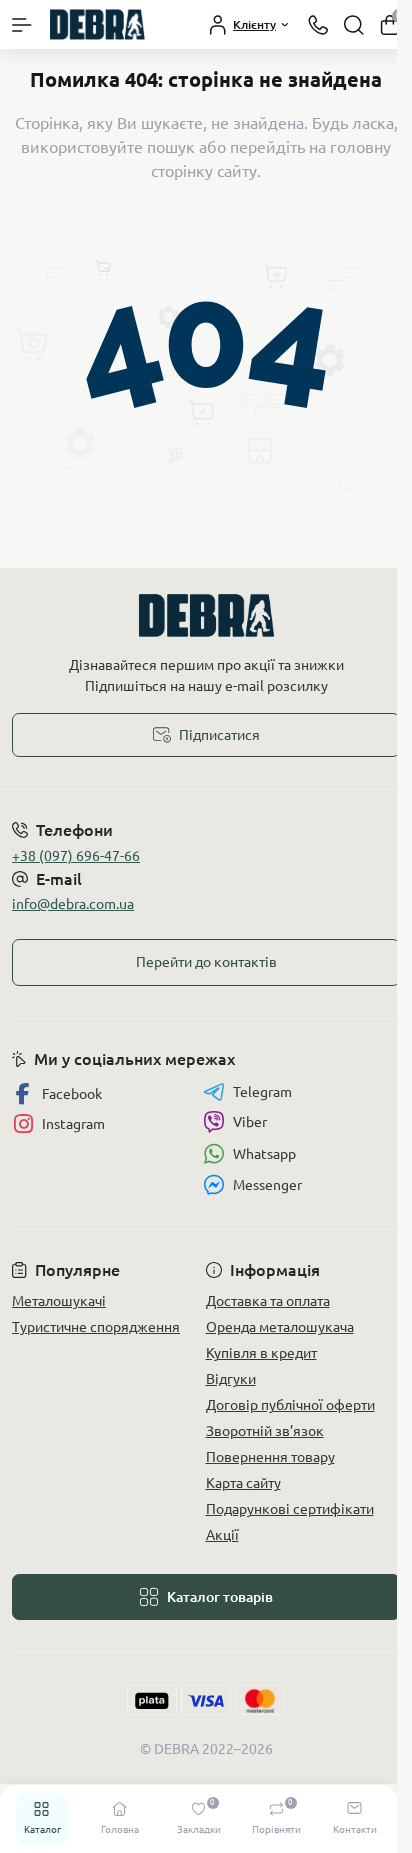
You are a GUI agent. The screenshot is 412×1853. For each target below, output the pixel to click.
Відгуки (231, 1379)
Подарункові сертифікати (290, 1509)
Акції (222, 1535)
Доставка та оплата (268, 1301)
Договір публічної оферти (290, 1405)
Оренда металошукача (280, 1327)
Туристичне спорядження (96, 1327)
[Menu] (22, 25)
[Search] (354, 25)
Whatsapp (264, 1154)
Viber (250, 1122)
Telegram (262, 1092)
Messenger (267, 1185)
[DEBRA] (206, 615)
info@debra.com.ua (73, 904)
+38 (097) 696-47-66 (76, 856)
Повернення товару (270, 1457)
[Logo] (97, 24)
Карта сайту (243, 1483)
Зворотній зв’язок (265, 1431)
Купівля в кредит (261, 1353)
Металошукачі (59, 1301)
